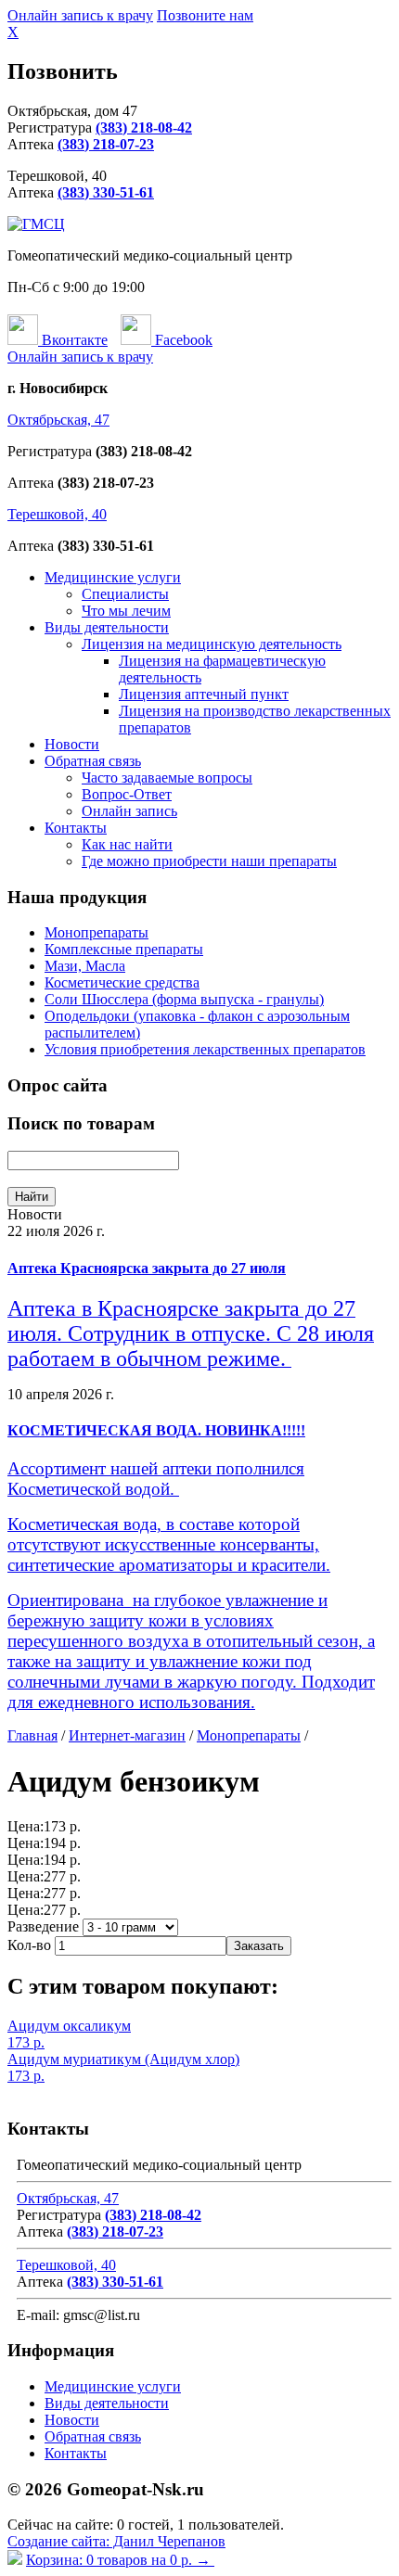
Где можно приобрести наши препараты (209, 861)
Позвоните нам (205, 15)
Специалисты (125, 594)
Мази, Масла (85, 966)
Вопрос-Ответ (127, 794)
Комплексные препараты (124, 949)
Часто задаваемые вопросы (167, 778)
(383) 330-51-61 (106, 192)
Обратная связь (93, 761)
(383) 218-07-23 (106, 144)
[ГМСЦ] (36, 224)
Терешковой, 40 (57, 514)
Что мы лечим (126, 611)
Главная (32, 1735)
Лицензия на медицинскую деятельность (212, 644)
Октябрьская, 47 (58, 420)
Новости (72, 744)
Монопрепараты (97, 932)
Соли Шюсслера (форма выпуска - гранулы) (184, 999)
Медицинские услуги (113, 577)
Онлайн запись (129, 811)
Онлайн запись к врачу (80, 15)
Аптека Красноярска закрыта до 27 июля (147, 1268)
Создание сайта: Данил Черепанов (116, 2541)
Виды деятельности (107, 627)
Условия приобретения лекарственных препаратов (205, 1049)
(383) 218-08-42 (144, 128)
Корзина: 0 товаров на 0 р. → (120, 2560)
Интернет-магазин (127, 1735)
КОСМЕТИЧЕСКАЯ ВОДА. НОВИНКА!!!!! (156, 1430)
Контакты (76, 828)
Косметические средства (122, 982)
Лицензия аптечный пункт (204, 694)
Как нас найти (127, 844)
